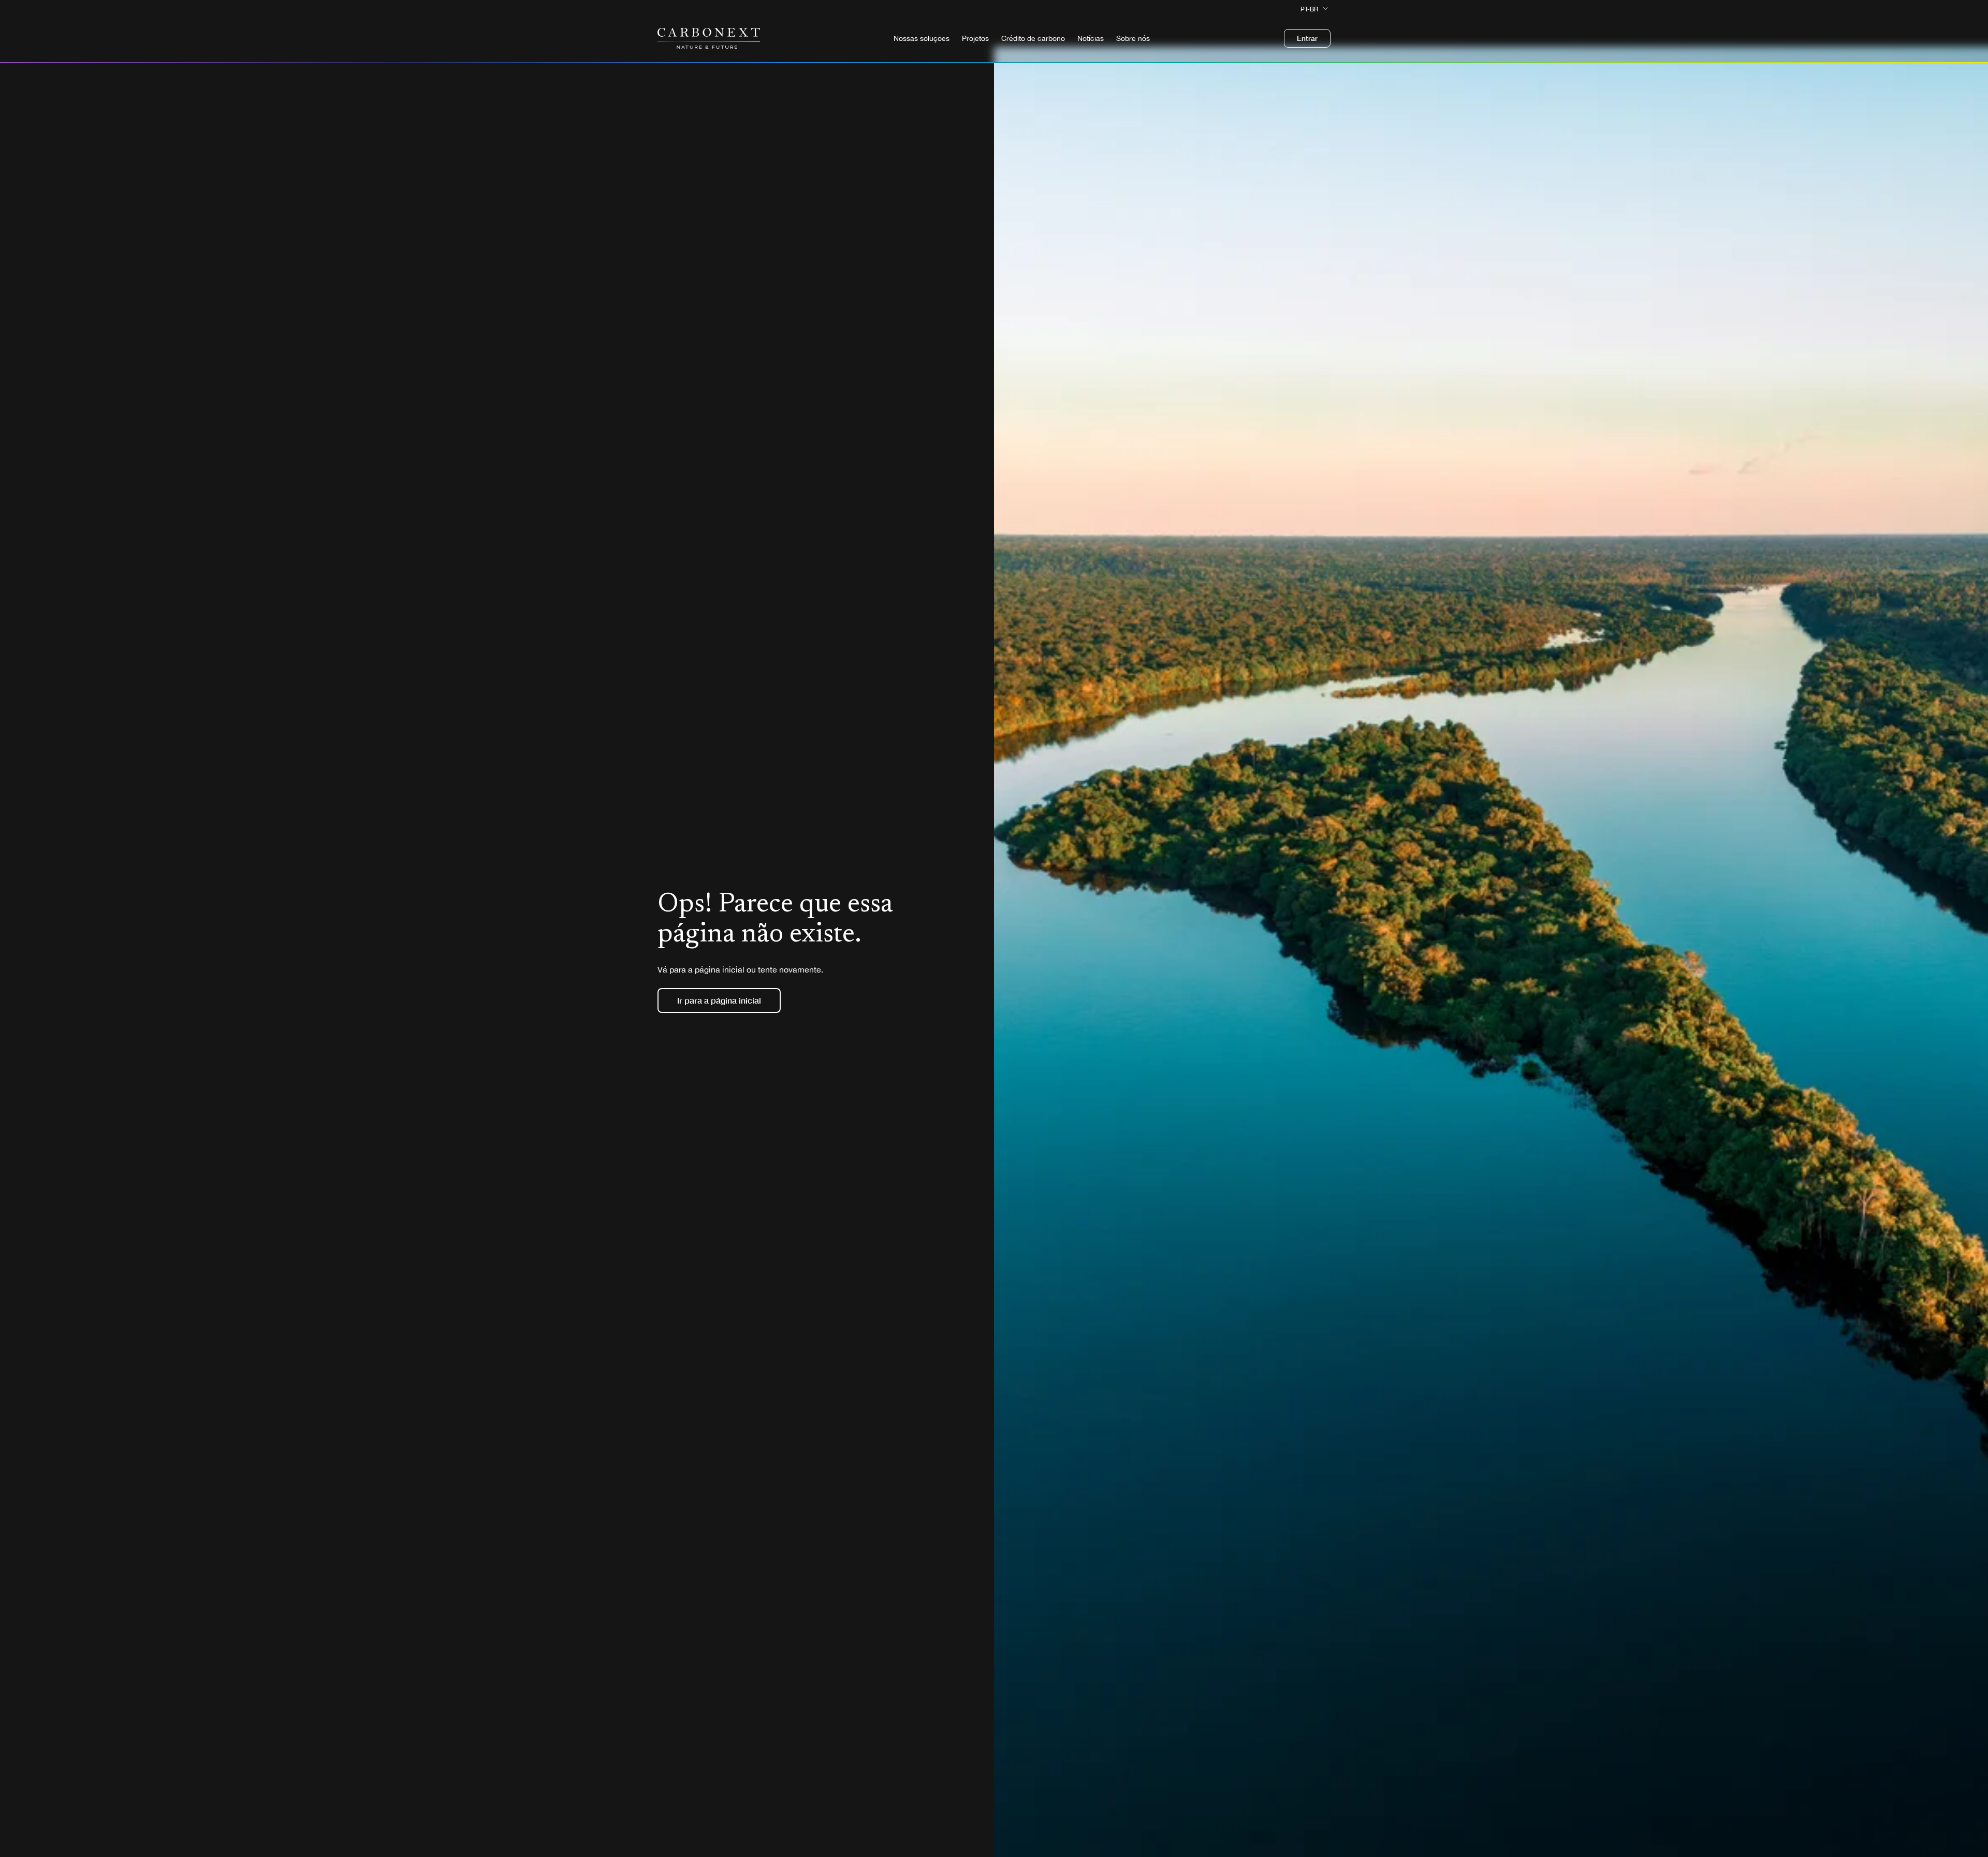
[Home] (709, 38)
